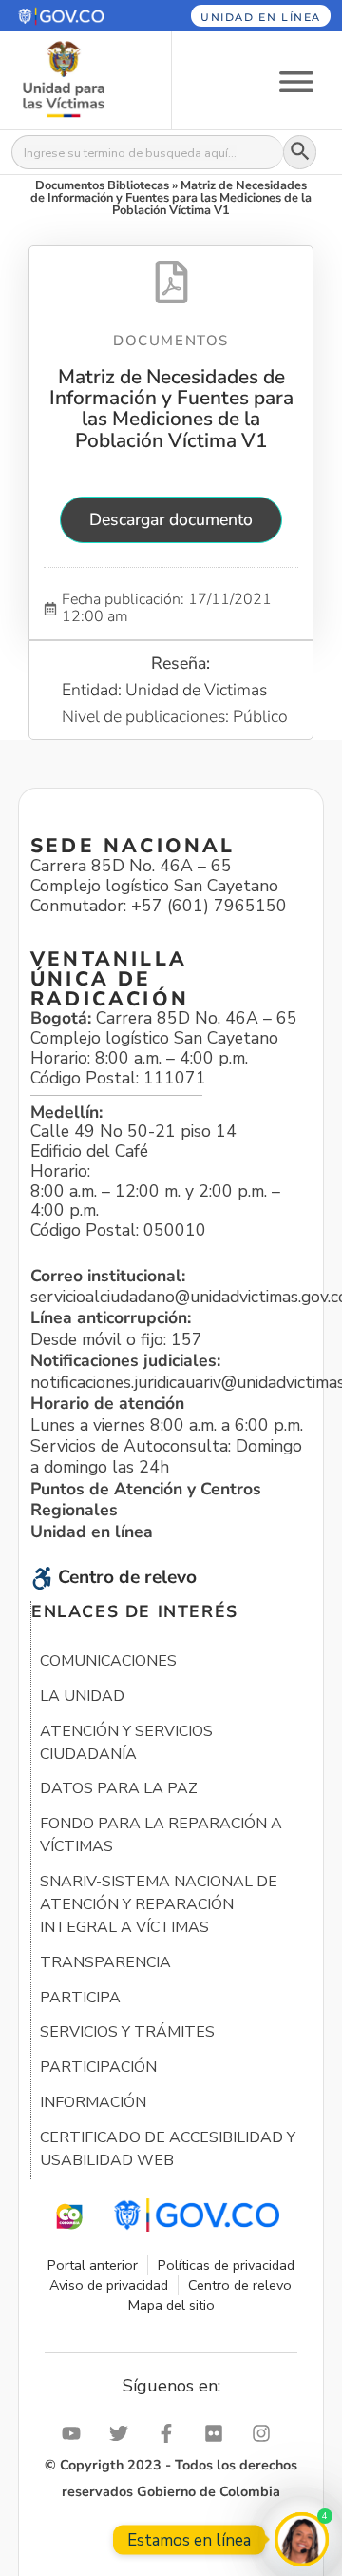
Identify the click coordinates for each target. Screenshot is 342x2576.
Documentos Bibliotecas (102, 185)
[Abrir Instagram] (266, 2433)
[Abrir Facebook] (171, 2433)
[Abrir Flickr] (218, 2433)
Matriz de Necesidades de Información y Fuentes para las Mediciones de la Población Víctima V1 (171, 409)
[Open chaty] (302, 2539)
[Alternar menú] (296, 80)
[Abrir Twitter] (123, 2433)
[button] (75, 16)
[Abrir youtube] (76, 2433)
